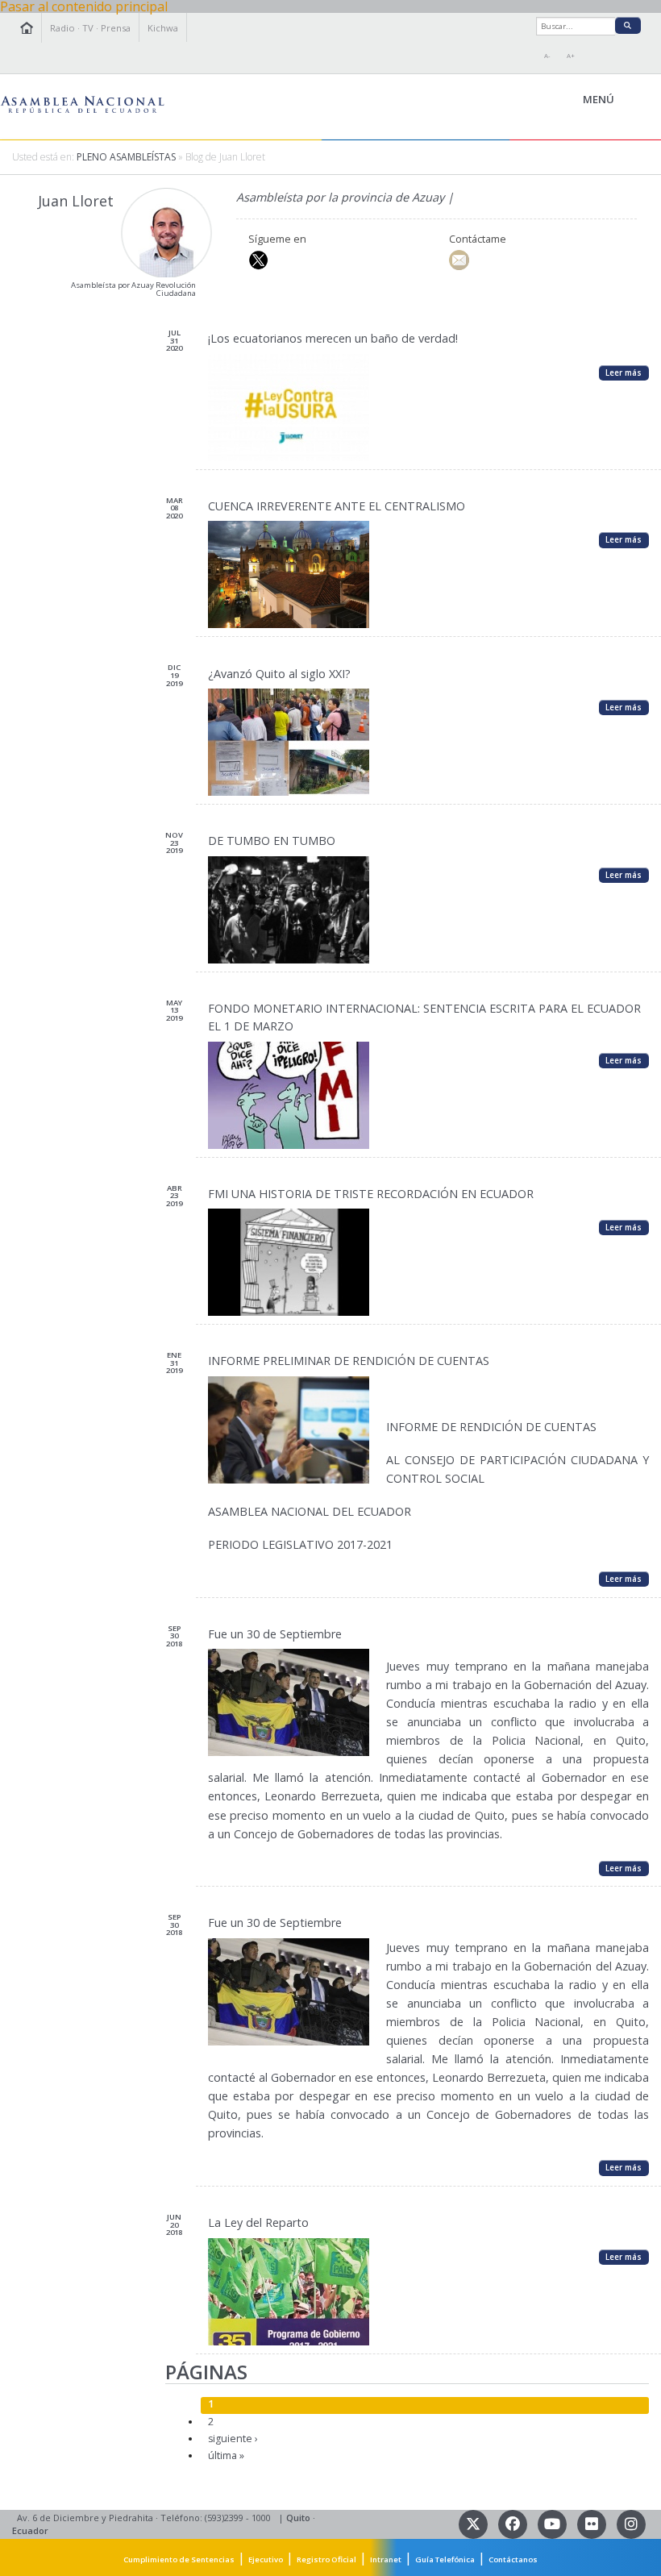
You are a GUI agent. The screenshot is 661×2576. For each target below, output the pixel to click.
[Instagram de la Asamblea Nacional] (631, 2523)
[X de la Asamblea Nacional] (474, 2523)
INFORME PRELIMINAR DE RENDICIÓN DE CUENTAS (349, 1361)
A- (547, 56)
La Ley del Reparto (258, 2222)
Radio (62, 28)
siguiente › (233, 2439)
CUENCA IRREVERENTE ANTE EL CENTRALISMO (337, 506)
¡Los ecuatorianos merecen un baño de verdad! (333, 338)
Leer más (624, 372)
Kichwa (163, 28)
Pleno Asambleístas (126, 157)
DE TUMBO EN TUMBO (272, 841)
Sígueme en (277, 239)
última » (226, 2455)
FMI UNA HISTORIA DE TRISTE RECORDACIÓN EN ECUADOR (371, 1194)
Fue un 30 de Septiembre (275, 1634)
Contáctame (478, 239)
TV (88, 28)
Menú (635, 100)
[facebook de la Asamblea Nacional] (514, 2523)
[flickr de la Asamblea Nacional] (593, 2523)
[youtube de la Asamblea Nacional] (553, 2523)
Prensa (116, 28)
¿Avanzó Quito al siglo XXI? (279, 674)
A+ (571, 56)
